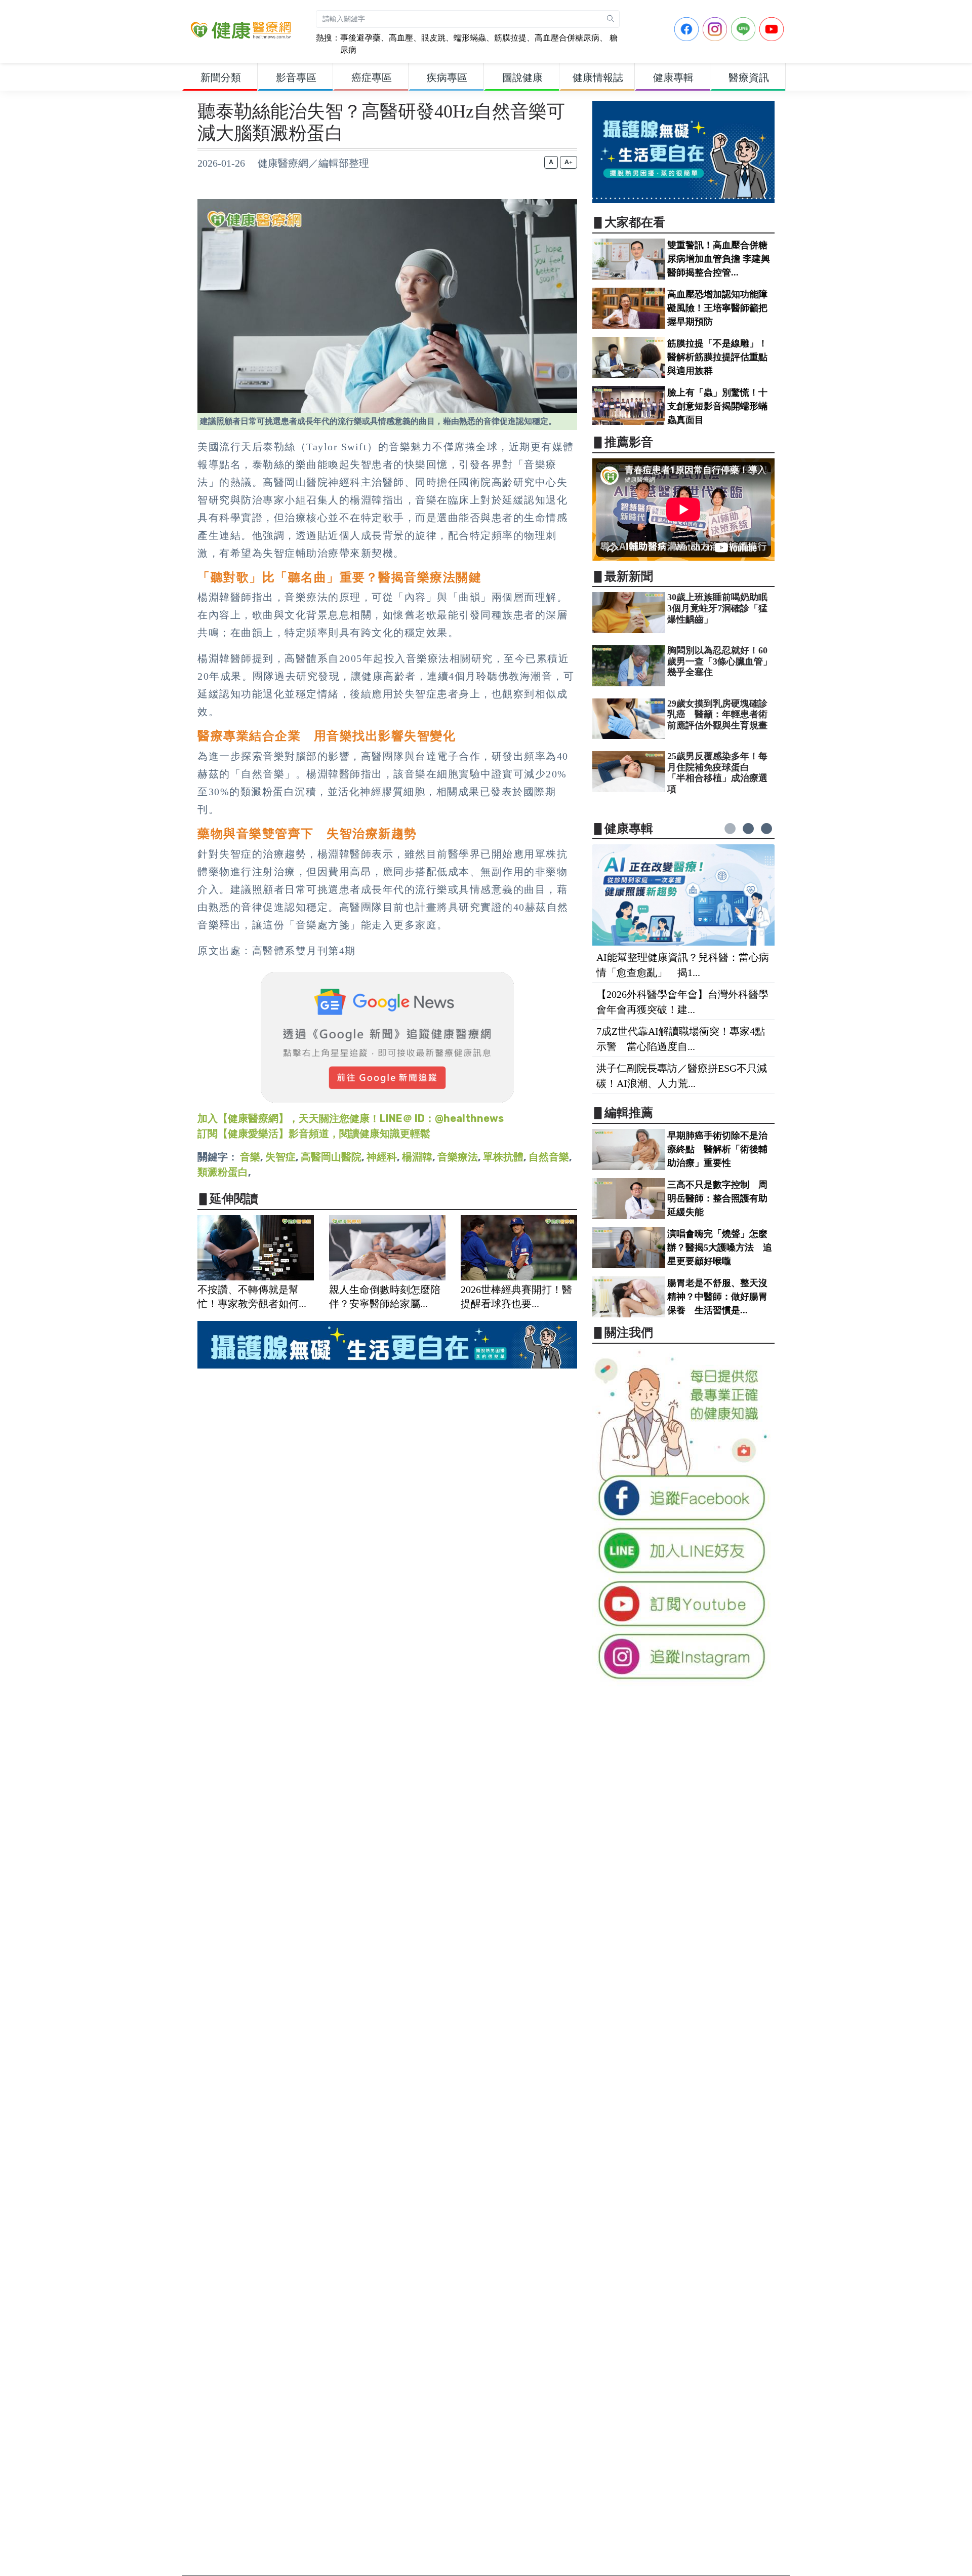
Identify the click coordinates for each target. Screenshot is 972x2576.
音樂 (250, 1157)
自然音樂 (549, 1157)
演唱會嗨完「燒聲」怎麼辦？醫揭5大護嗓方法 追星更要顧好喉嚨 (720, 1247)
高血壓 (401, 38)
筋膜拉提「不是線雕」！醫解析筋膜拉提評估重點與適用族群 (717, 357)
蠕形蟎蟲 (470, 38)
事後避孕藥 (360, 38)
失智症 (280, 1157)
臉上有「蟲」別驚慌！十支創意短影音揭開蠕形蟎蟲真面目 (717, 406)
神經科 (382, 1157)
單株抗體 (503, 1157)
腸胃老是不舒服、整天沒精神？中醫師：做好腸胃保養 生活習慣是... (717, 1297)
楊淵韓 (417, 1157)
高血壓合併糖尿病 (567, 38)
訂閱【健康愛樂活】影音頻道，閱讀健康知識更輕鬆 (314, 1134)
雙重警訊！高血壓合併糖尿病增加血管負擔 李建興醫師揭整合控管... (719, 259)
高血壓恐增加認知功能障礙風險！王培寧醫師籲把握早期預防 (717, 308)
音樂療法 (458, 1157)
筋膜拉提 (510, 38)
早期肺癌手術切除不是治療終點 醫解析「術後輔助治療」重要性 (717, 1149)
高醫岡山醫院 (331, 1157)
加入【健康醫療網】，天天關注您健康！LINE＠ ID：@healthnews (351, 1118)
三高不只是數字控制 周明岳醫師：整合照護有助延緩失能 (717, 1198)
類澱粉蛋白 (223, 1172)
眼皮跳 (433, 38)
